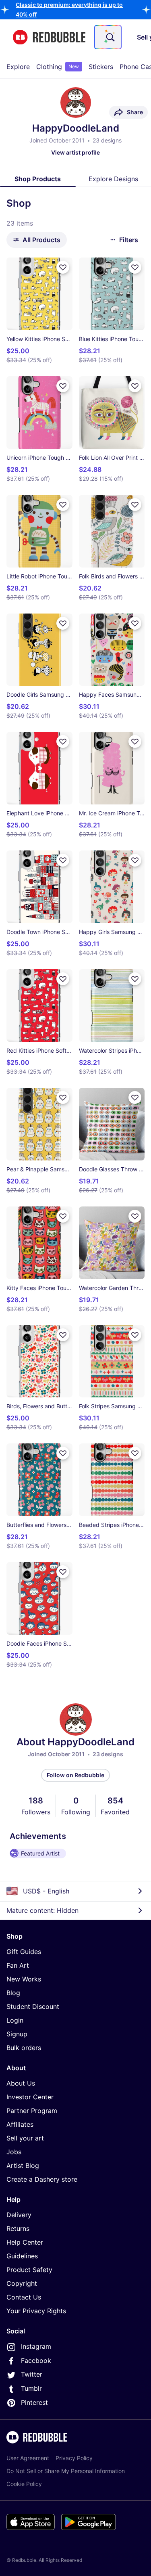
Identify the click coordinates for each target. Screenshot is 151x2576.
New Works (24, 1979)
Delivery (19, 2215)
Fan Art (18, 1965)
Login (15, 2020)
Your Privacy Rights (36, 2311)
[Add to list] (63, 267)
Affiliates (20, 2124)
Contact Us (24, 2297)
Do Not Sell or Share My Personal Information (66, 2471)
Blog (13, 1993)
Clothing (58, 67)
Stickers (101, 67)
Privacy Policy (74, 2458)
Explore (18, 67)
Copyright (22, 2283)
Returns (18, 2228)
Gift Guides (24, 1952)
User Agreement (28, 2458)
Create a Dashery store (42, 2179)
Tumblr (31, 2388)
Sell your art (25, 2138)
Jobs (14, 2152)
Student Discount (33, 2006)
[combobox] (108, 37)
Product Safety (29, 2270)
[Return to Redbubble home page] (49, 37)
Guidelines (22, 2256)
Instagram (36, 2346)
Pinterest (34, 2402)
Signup (17, 2034)
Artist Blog (23, 2166)
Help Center (25, 2242)
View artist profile (75, 152)
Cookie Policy (24, 2484)
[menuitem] (18, 67)
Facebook (36, 2360)
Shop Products (38, 179)
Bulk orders (24, 2048)
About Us (21, 2083)
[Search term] (110, 37)
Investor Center (30, 2097)
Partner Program (32, 2111)
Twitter (32, 2374)
